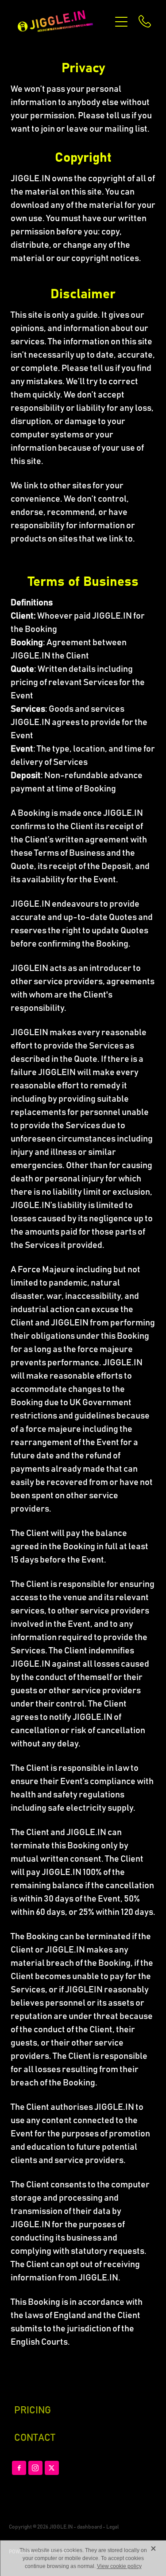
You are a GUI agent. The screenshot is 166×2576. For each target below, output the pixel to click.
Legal (112, 2527)
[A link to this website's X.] (52, 2468)
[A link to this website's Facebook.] (19, 2468)
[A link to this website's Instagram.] (35, 2468)
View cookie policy (119, 2566)
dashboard (89, 2527)
